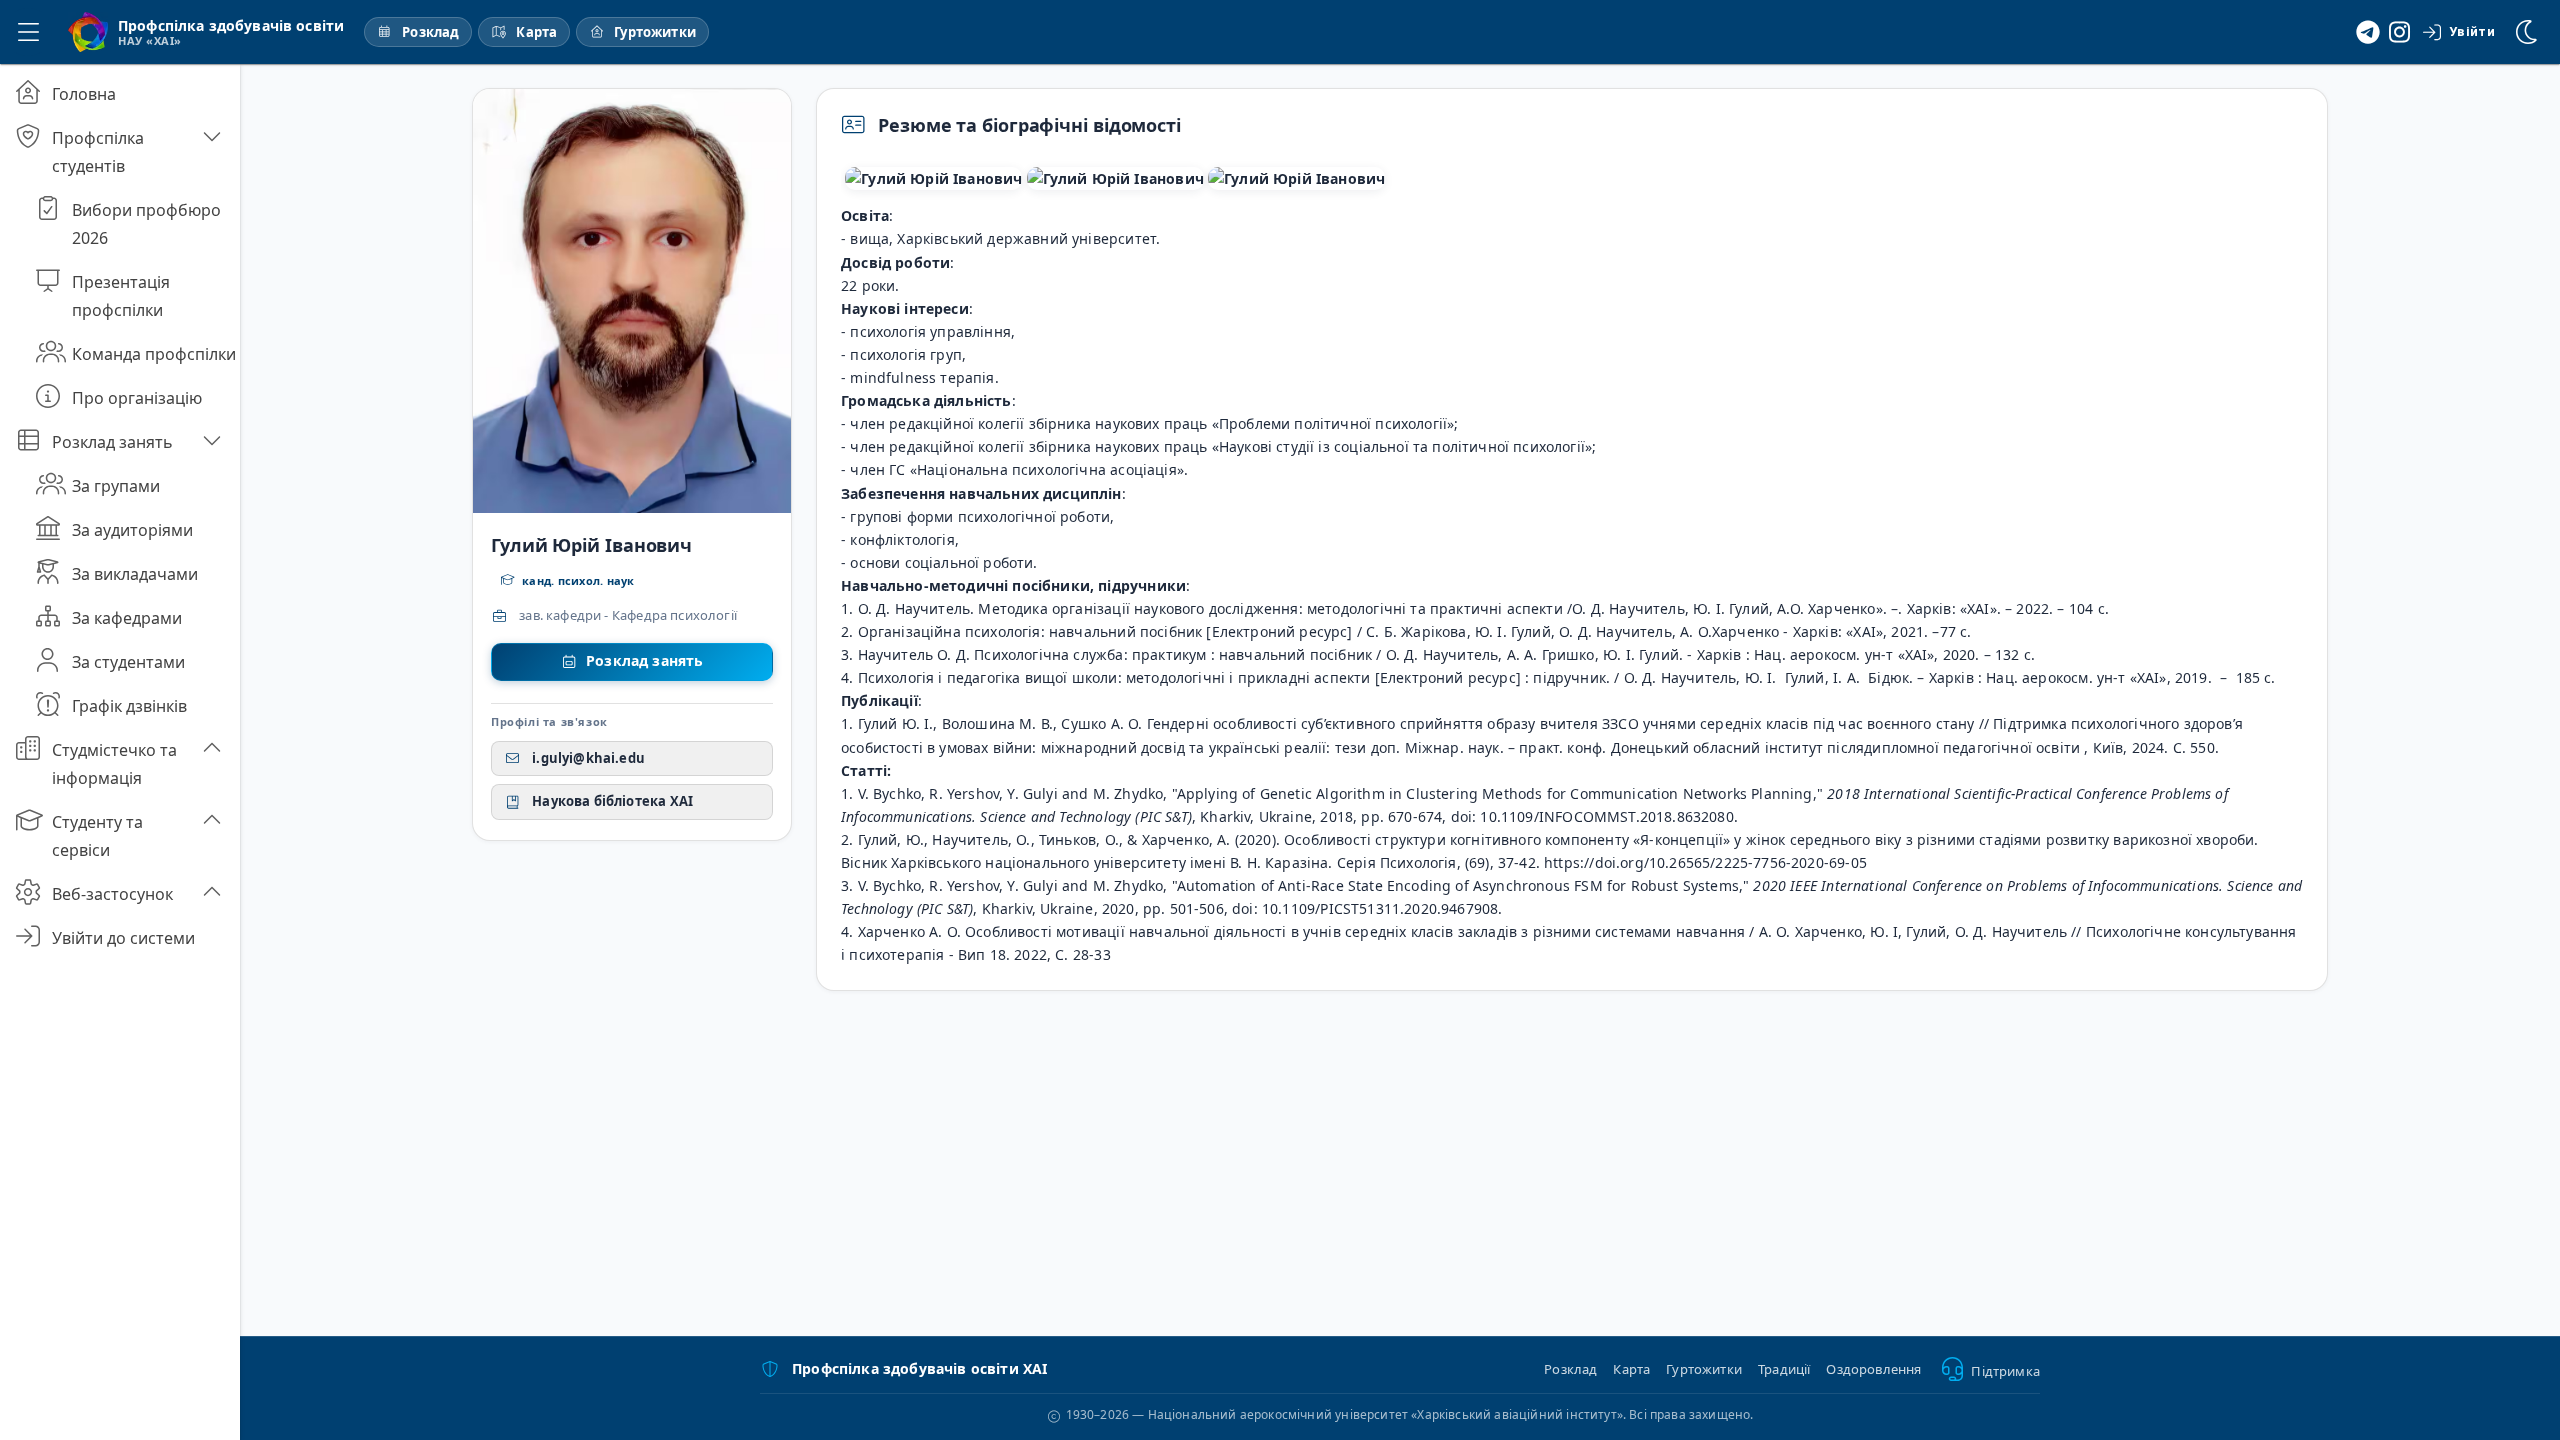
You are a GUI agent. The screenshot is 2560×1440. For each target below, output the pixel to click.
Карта (1631, 1369)
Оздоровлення (1873, 1369)
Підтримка (2005, 1371)
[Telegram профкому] (2368, 32)
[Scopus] (1115, 178)
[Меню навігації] (28, 32)
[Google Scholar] (933, 178)
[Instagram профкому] (2400, 32)
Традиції (1784, 1369)
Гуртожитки (1704, 1369)
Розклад (1570, 1369)
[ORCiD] (1296, 178)
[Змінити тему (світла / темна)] (2528, 32)
